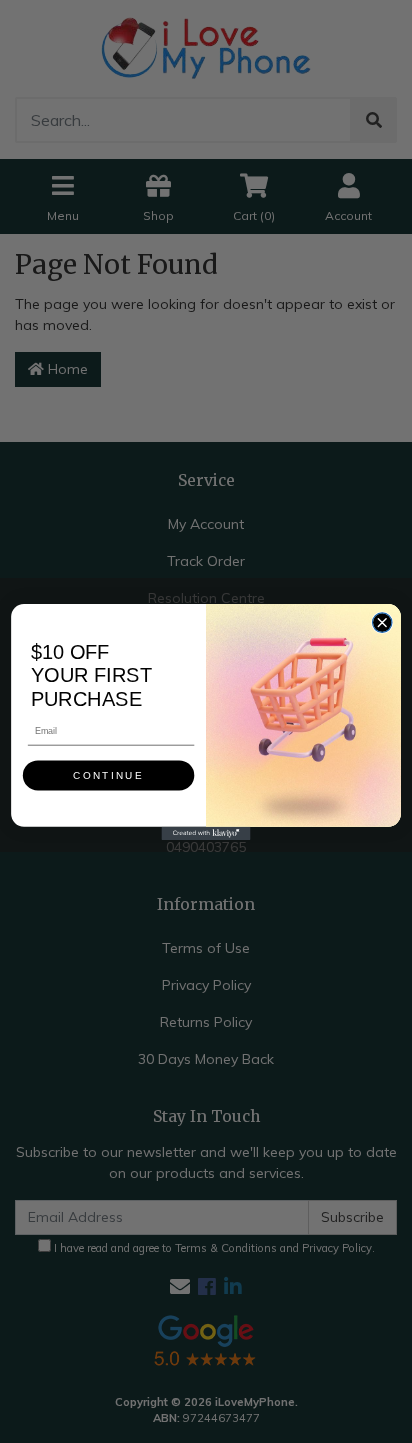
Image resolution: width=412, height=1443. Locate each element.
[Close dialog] (381, 621)
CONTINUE (108, 774)
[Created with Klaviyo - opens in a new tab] (205, 832)
